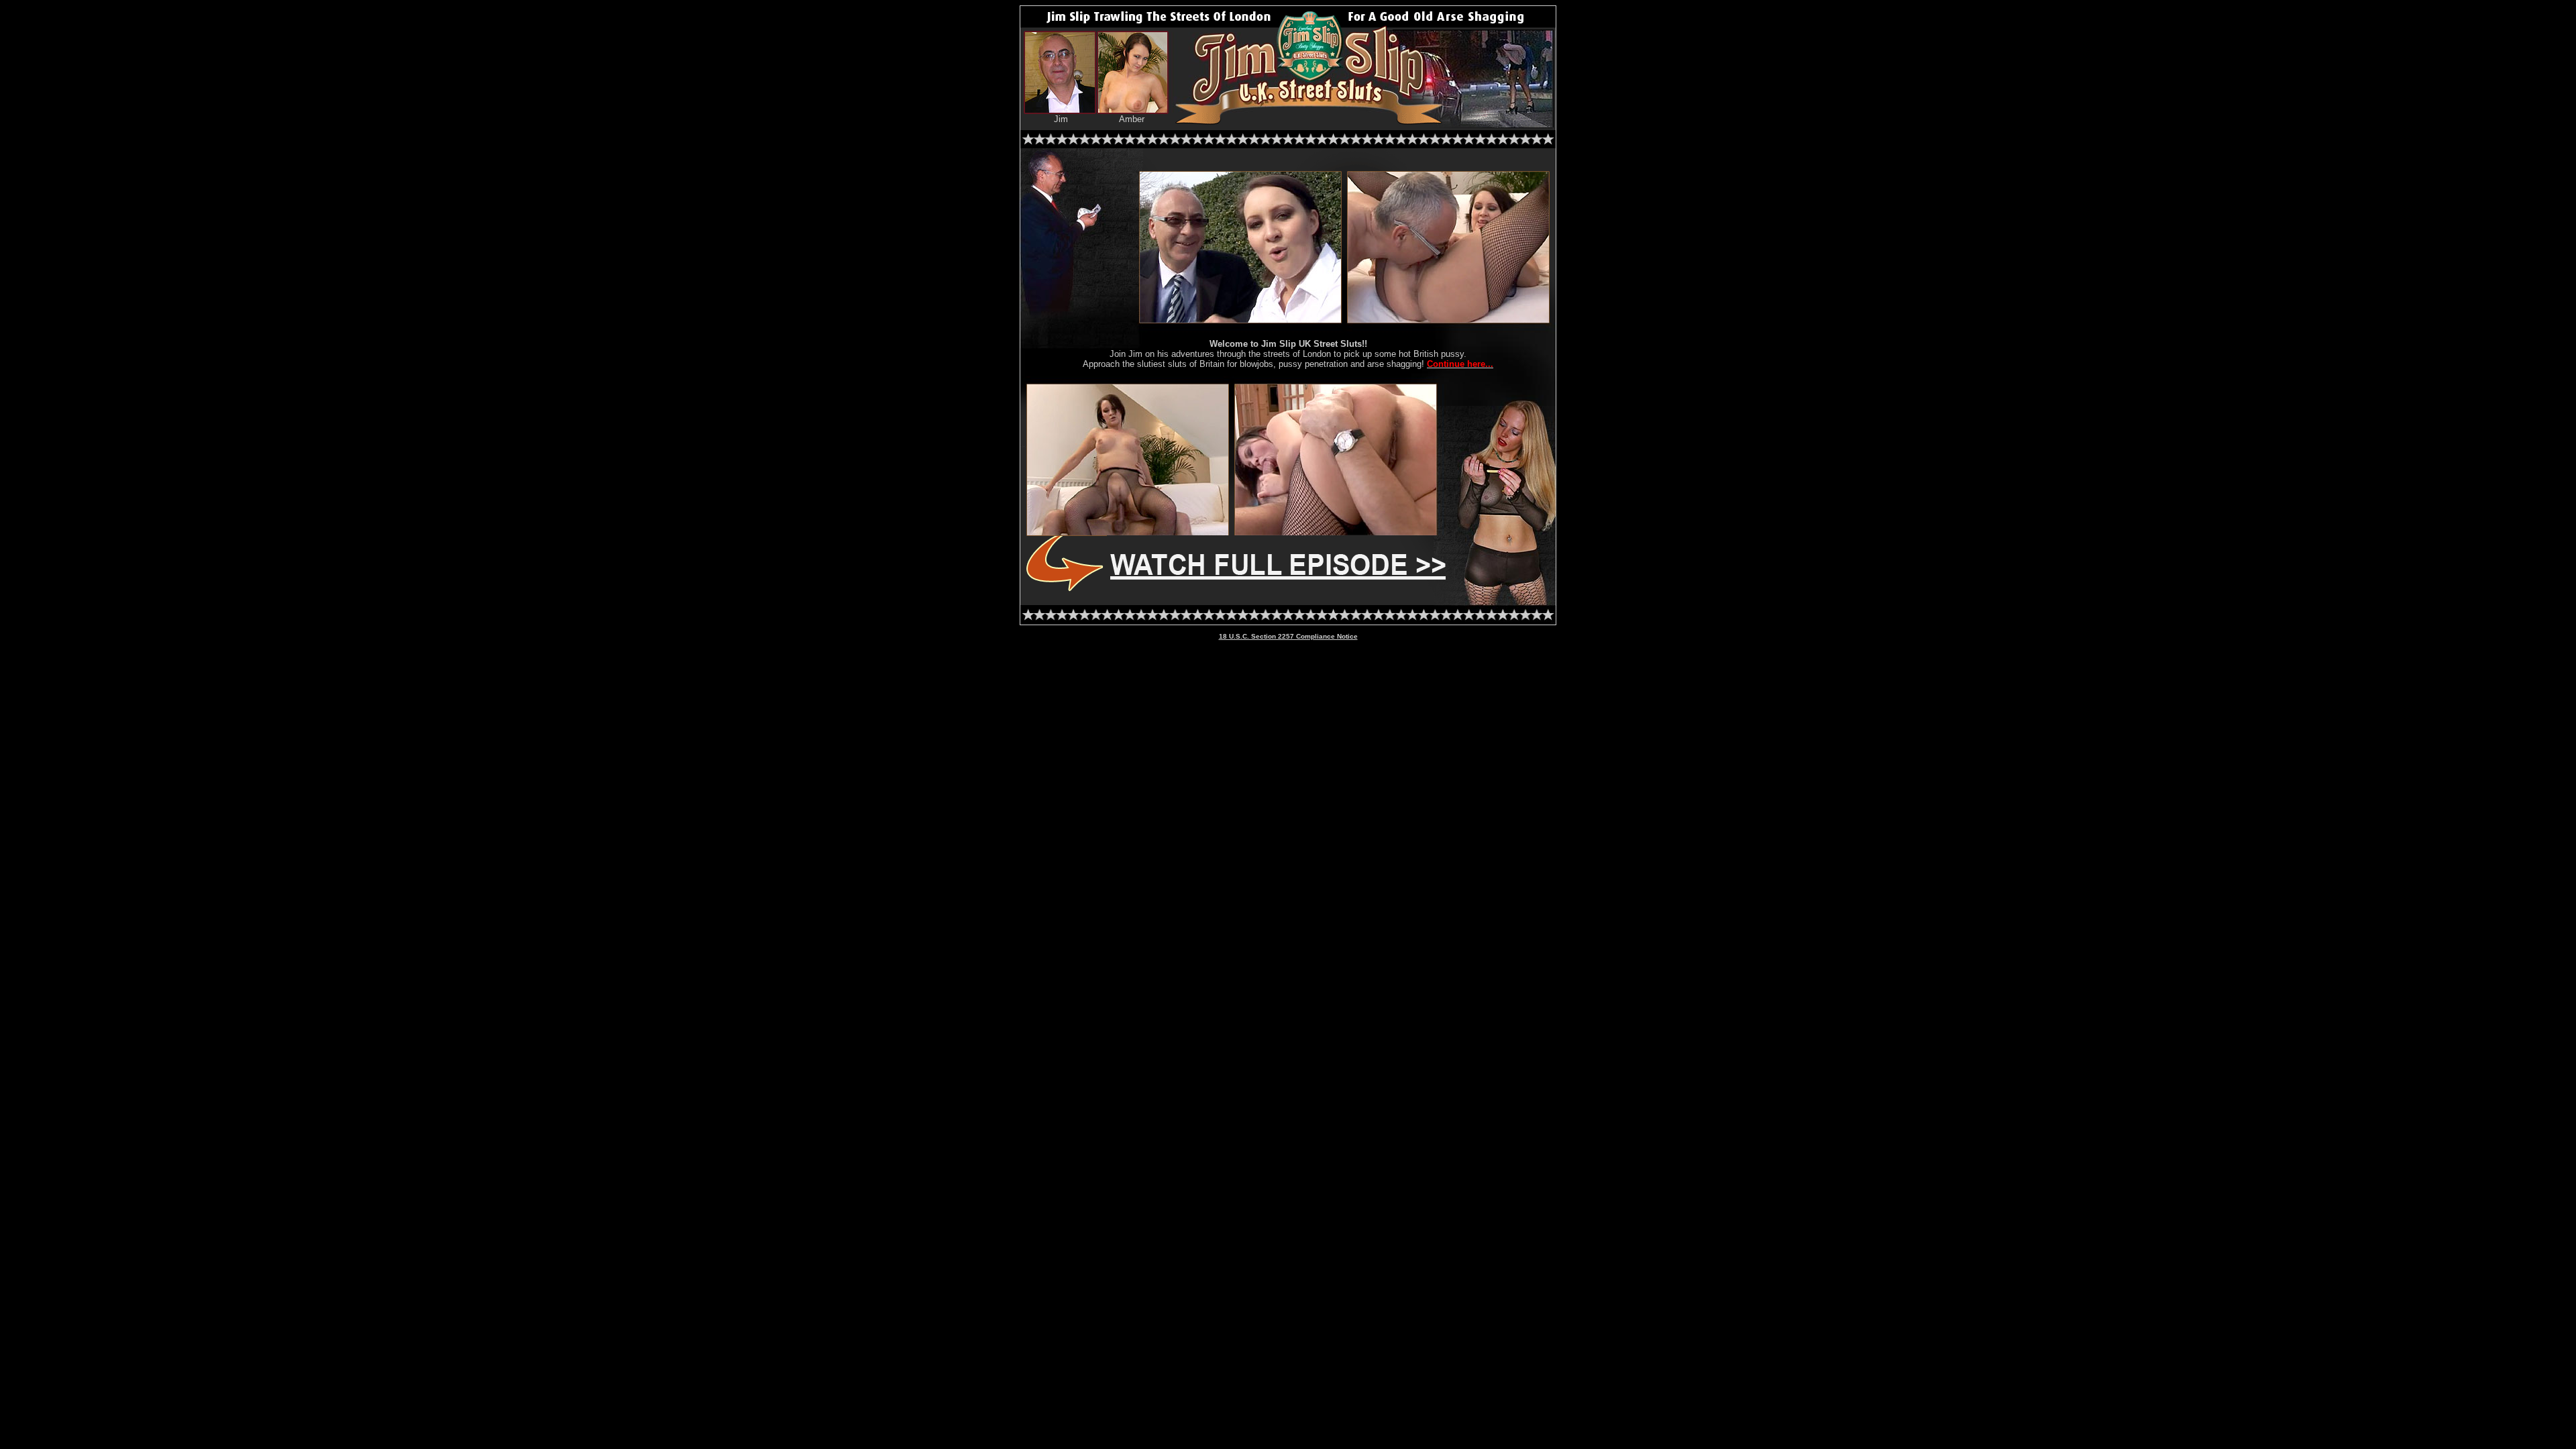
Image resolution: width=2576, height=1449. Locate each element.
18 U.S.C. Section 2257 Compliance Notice (1288, 636)
